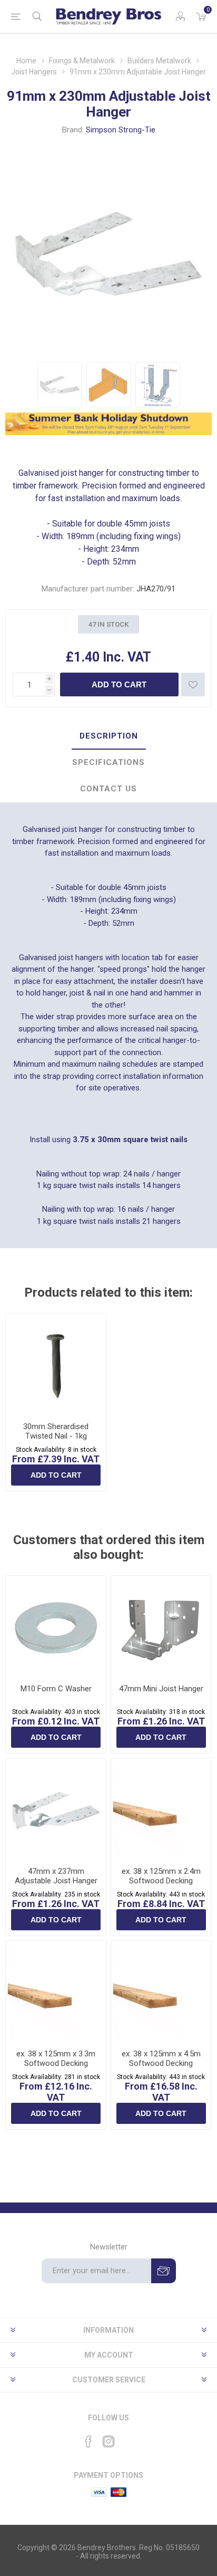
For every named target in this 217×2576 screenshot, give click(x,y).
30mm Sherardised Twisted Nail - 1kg (56, 1431)
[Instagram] (108, 2441)
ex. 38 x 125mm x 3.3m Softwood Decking (56, 2058)
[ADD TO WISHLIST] (193, 684)
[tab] (108, 736)
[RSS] (129, 2438)
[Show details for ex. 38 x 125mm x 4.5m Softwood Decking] (161, 1991)
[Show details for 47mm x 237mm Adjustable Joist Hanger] (56, 1808)
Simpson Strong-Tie (121, 130)
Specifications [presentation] (108, 762)
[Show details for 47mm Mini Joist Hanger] (161, 1626)
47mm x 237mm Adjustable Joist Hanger (56, 1876)
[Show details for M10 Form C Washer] (56, 1626)
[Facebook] (88, 2441)
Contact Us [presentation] (108, 789)
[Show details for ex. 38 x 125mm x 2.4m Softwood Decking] (161, 1808)
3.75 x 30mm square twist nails (130, 1139)
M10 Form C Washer (56, 1689)
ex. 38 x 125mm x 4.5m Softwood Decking (161, 2058)
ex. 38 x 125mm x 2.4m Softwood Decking (161, 1876)
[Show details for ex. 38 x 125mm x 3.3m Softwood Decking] (56, 1991)
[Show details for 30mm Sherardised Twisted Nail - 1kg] (56, 1364)
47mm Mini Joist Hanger (161, 1689)
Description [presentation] (109, 736)
